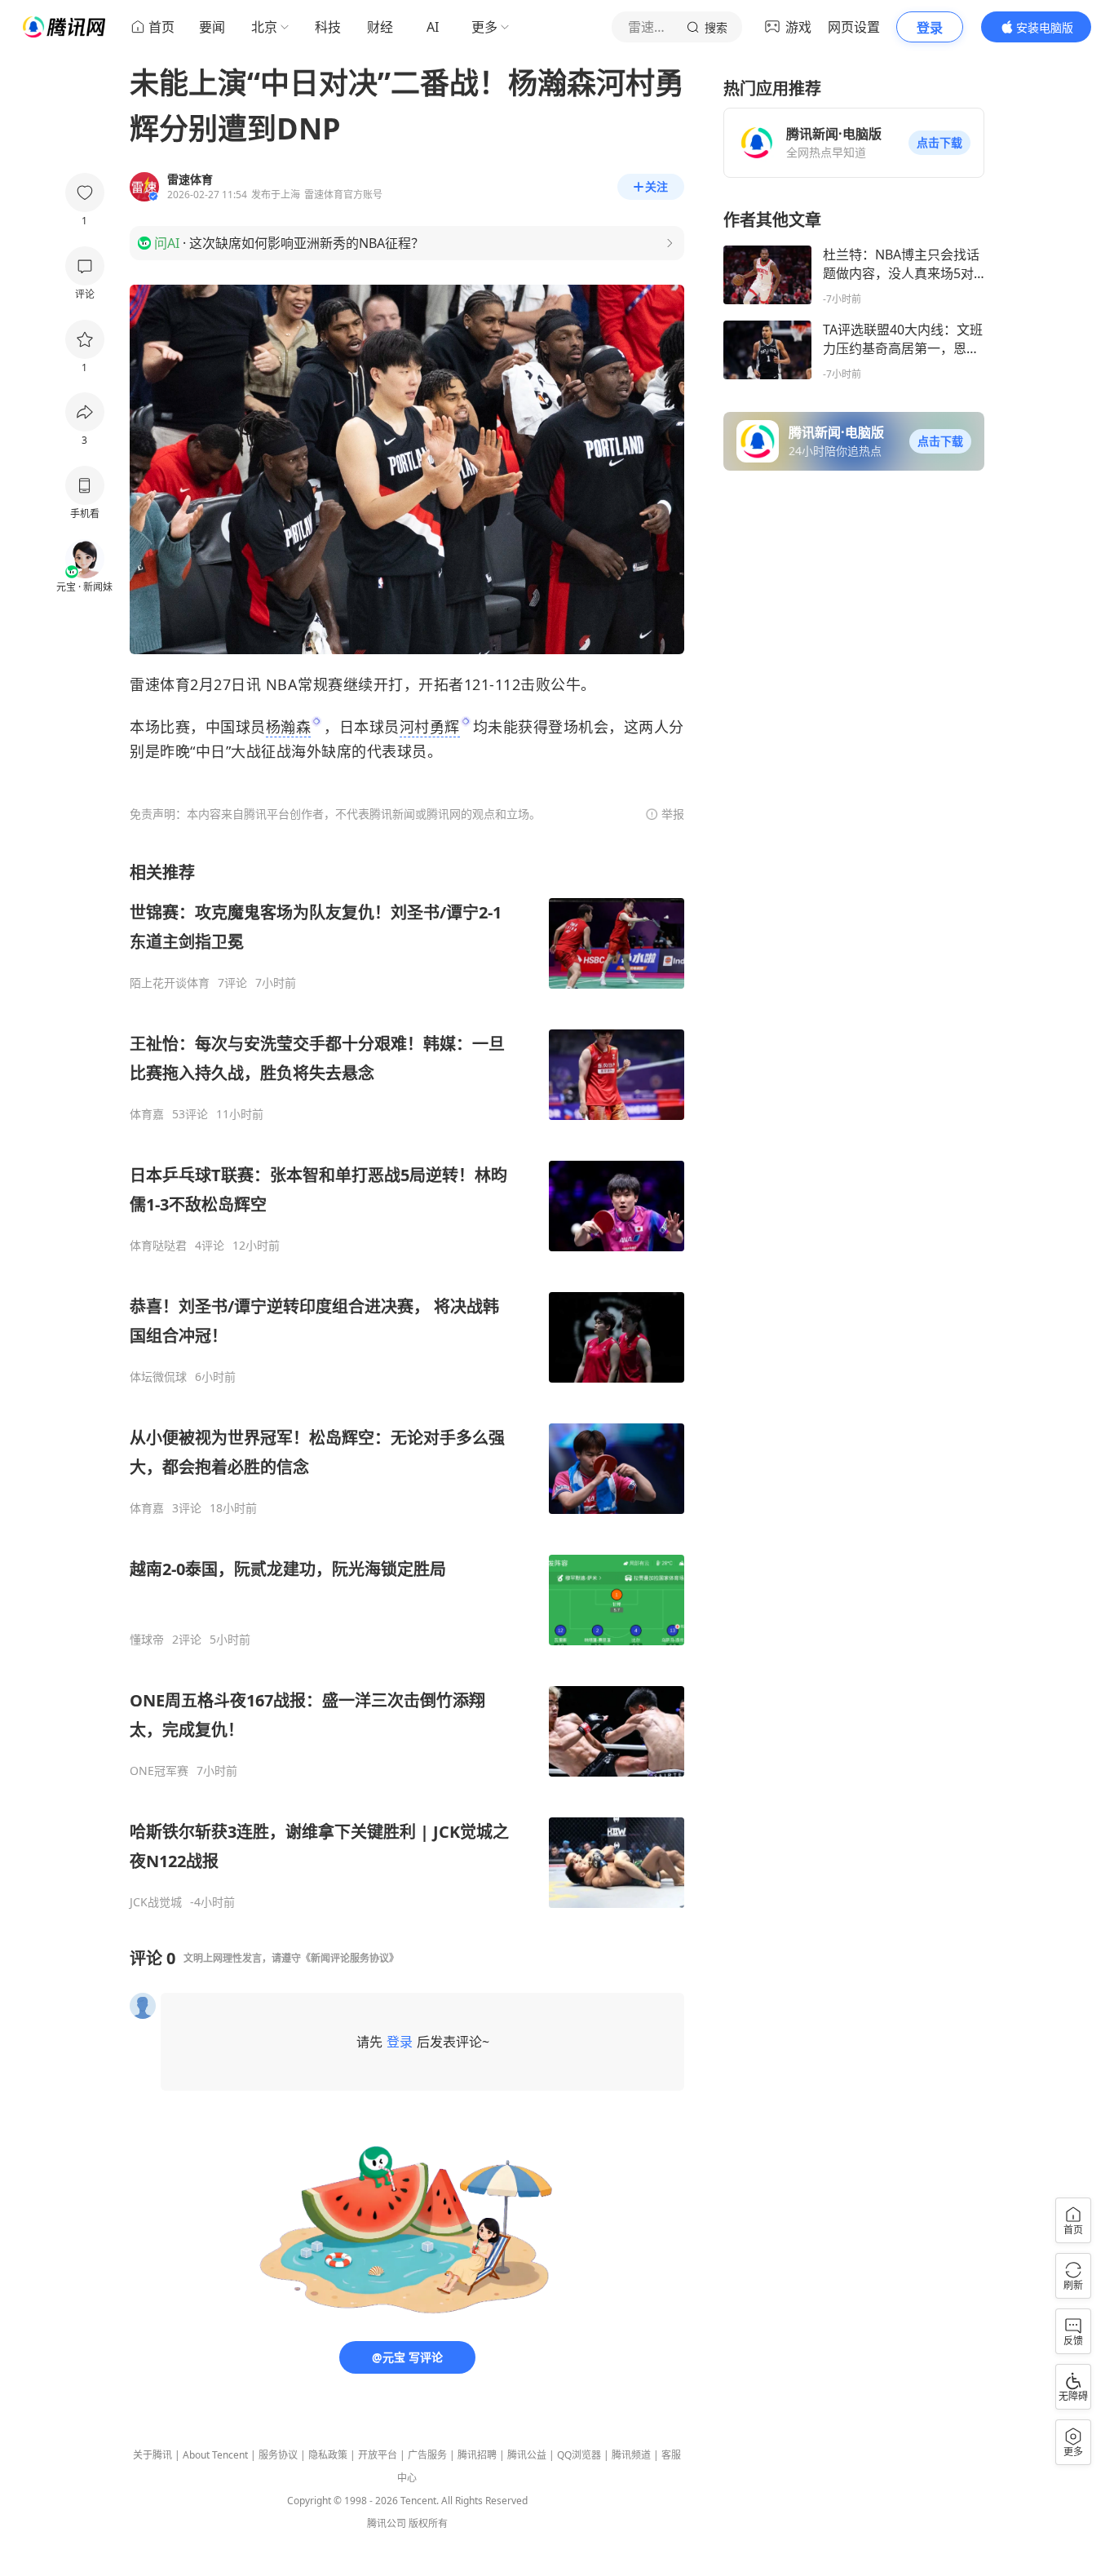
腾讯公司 (387, 2523)
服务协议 (278, 2455)
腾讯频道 (631, 2455)
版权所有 (428, 2523)
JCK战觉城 (156, 1902)
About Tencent (215, 2455)
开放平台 (378, 2455)
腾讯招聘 (477, 2455)
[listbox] (407, 1385)
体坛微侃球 (158, 1377)
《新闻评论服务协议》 (350, 1958)
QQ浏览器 (579, 2455)
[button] (939, 143)
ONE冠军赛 (159, 1771)
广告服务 (427, 2455)
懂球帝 (147, 1640)
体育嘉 (147, 1114)
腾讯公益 (527, 2455)
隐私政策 (328, 2455)
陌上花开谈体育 (170, 983)
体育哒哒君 (158, 1246)
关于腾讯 (153, 2455)
